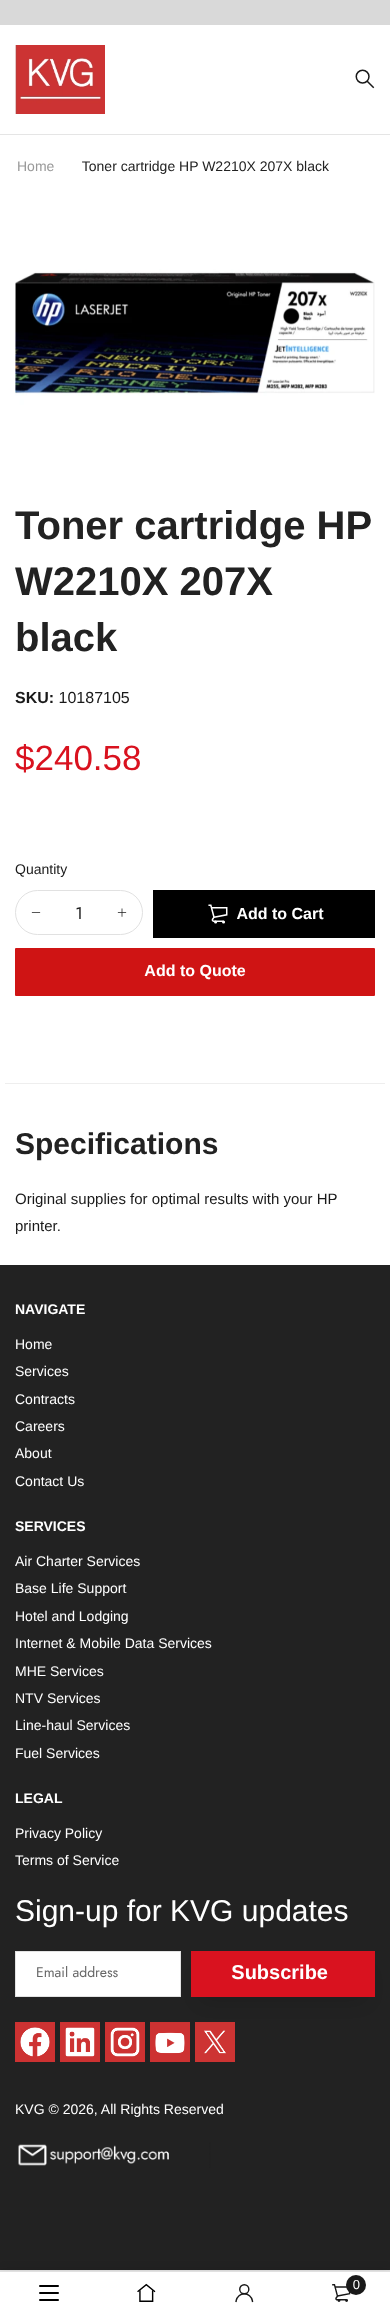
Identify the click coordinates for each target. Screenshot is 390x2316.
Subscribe (279, 1973)
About (33, 1453)
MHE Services (59, 1670)
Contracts (45, 1398)
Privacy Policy (58, 1833)
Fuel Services (57, 1752)
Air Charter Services (77, 1561)
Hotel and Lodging (72, 1615)
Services (42, 1371)
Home (37, 166)
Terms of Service (67, 1860)
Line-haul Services (72, 1725)
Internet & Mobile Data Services (113, 1643)
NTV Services (58, 1698)
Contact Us (49, 1480)
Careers (40, 1426)
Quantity (41, 869)
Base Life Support (70, 1588)
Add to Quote (194, 971)
